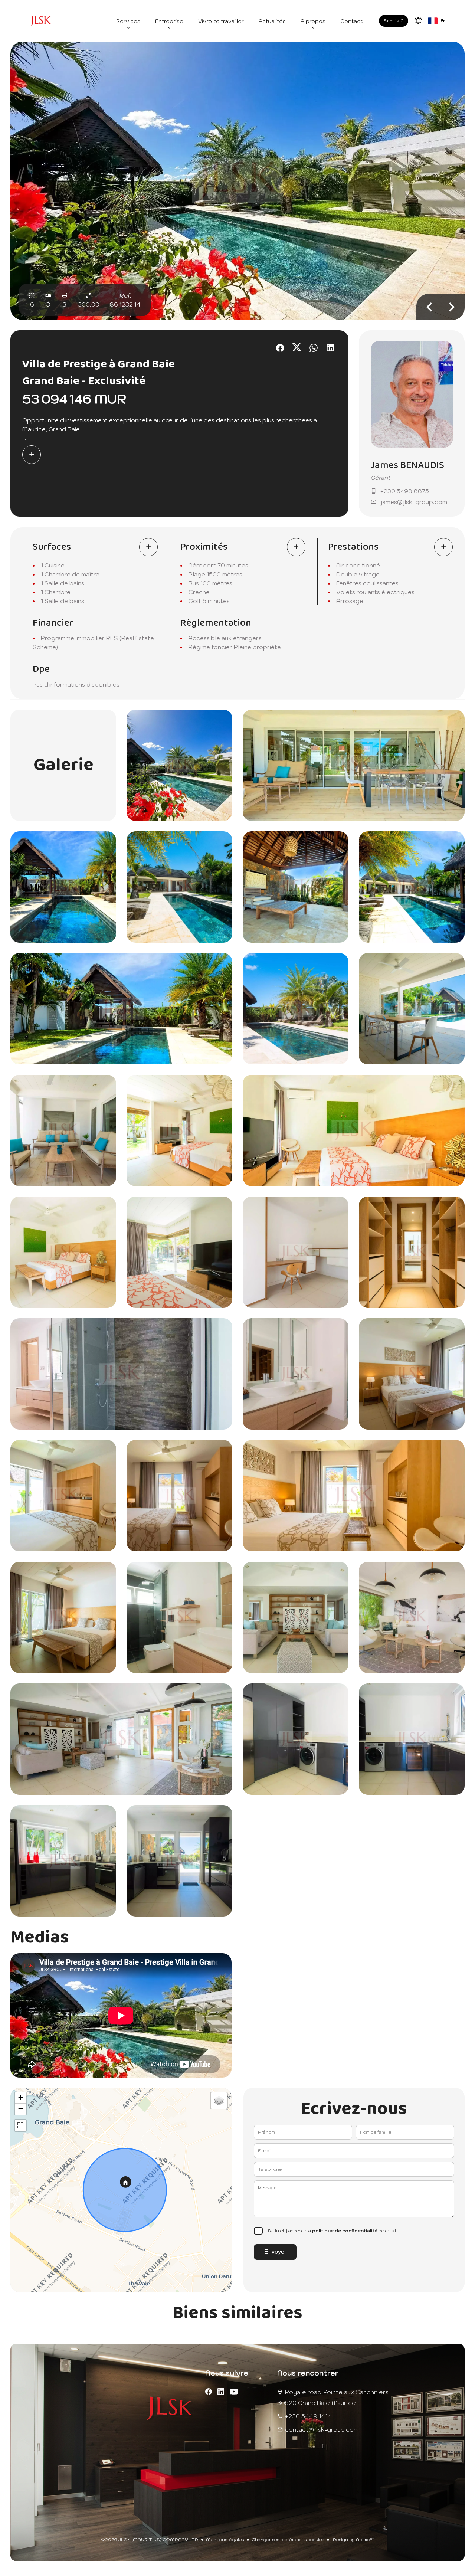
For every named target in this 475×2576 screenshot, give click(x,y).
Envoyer (275, 2252)
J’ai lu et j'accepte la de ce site (333, 2231)
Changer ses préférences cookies (288, 2539)
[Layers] (219, 2101)
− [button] (21, 2109)
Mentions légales (225, 2539)
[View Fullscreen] (20, 2125)
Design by (353, 2539)
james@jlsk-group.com (414, 502)
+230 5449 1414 (308, 2416)
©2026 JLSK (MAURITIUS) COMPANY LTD (150, 2539)
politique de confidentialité (345, 2231)
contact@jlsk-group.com (322, 2429)
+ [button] (21, 2098)
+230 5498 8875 (405, 491)
